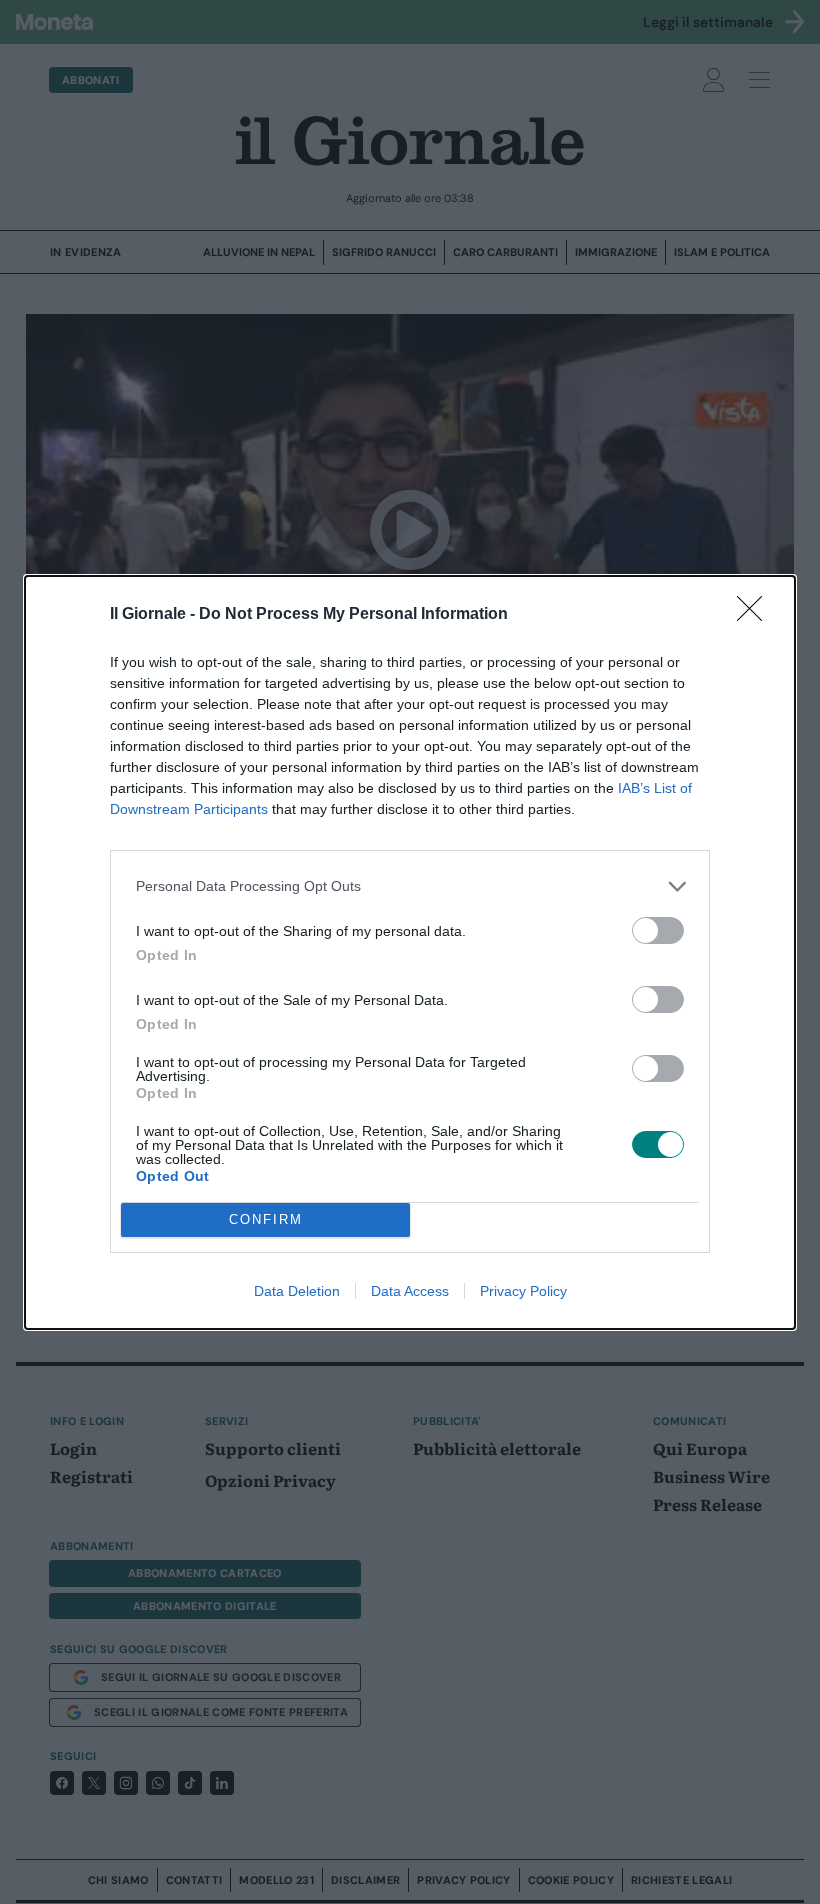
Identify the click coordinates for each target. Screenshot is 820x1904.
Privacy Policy (523, 1291)
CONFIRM (266, 1219)
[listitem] (410, 886)
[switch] (658, 930)
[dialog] (410, 952)
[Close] (756, 615)
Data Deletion (297, 1291)
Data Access (410, 1291)
